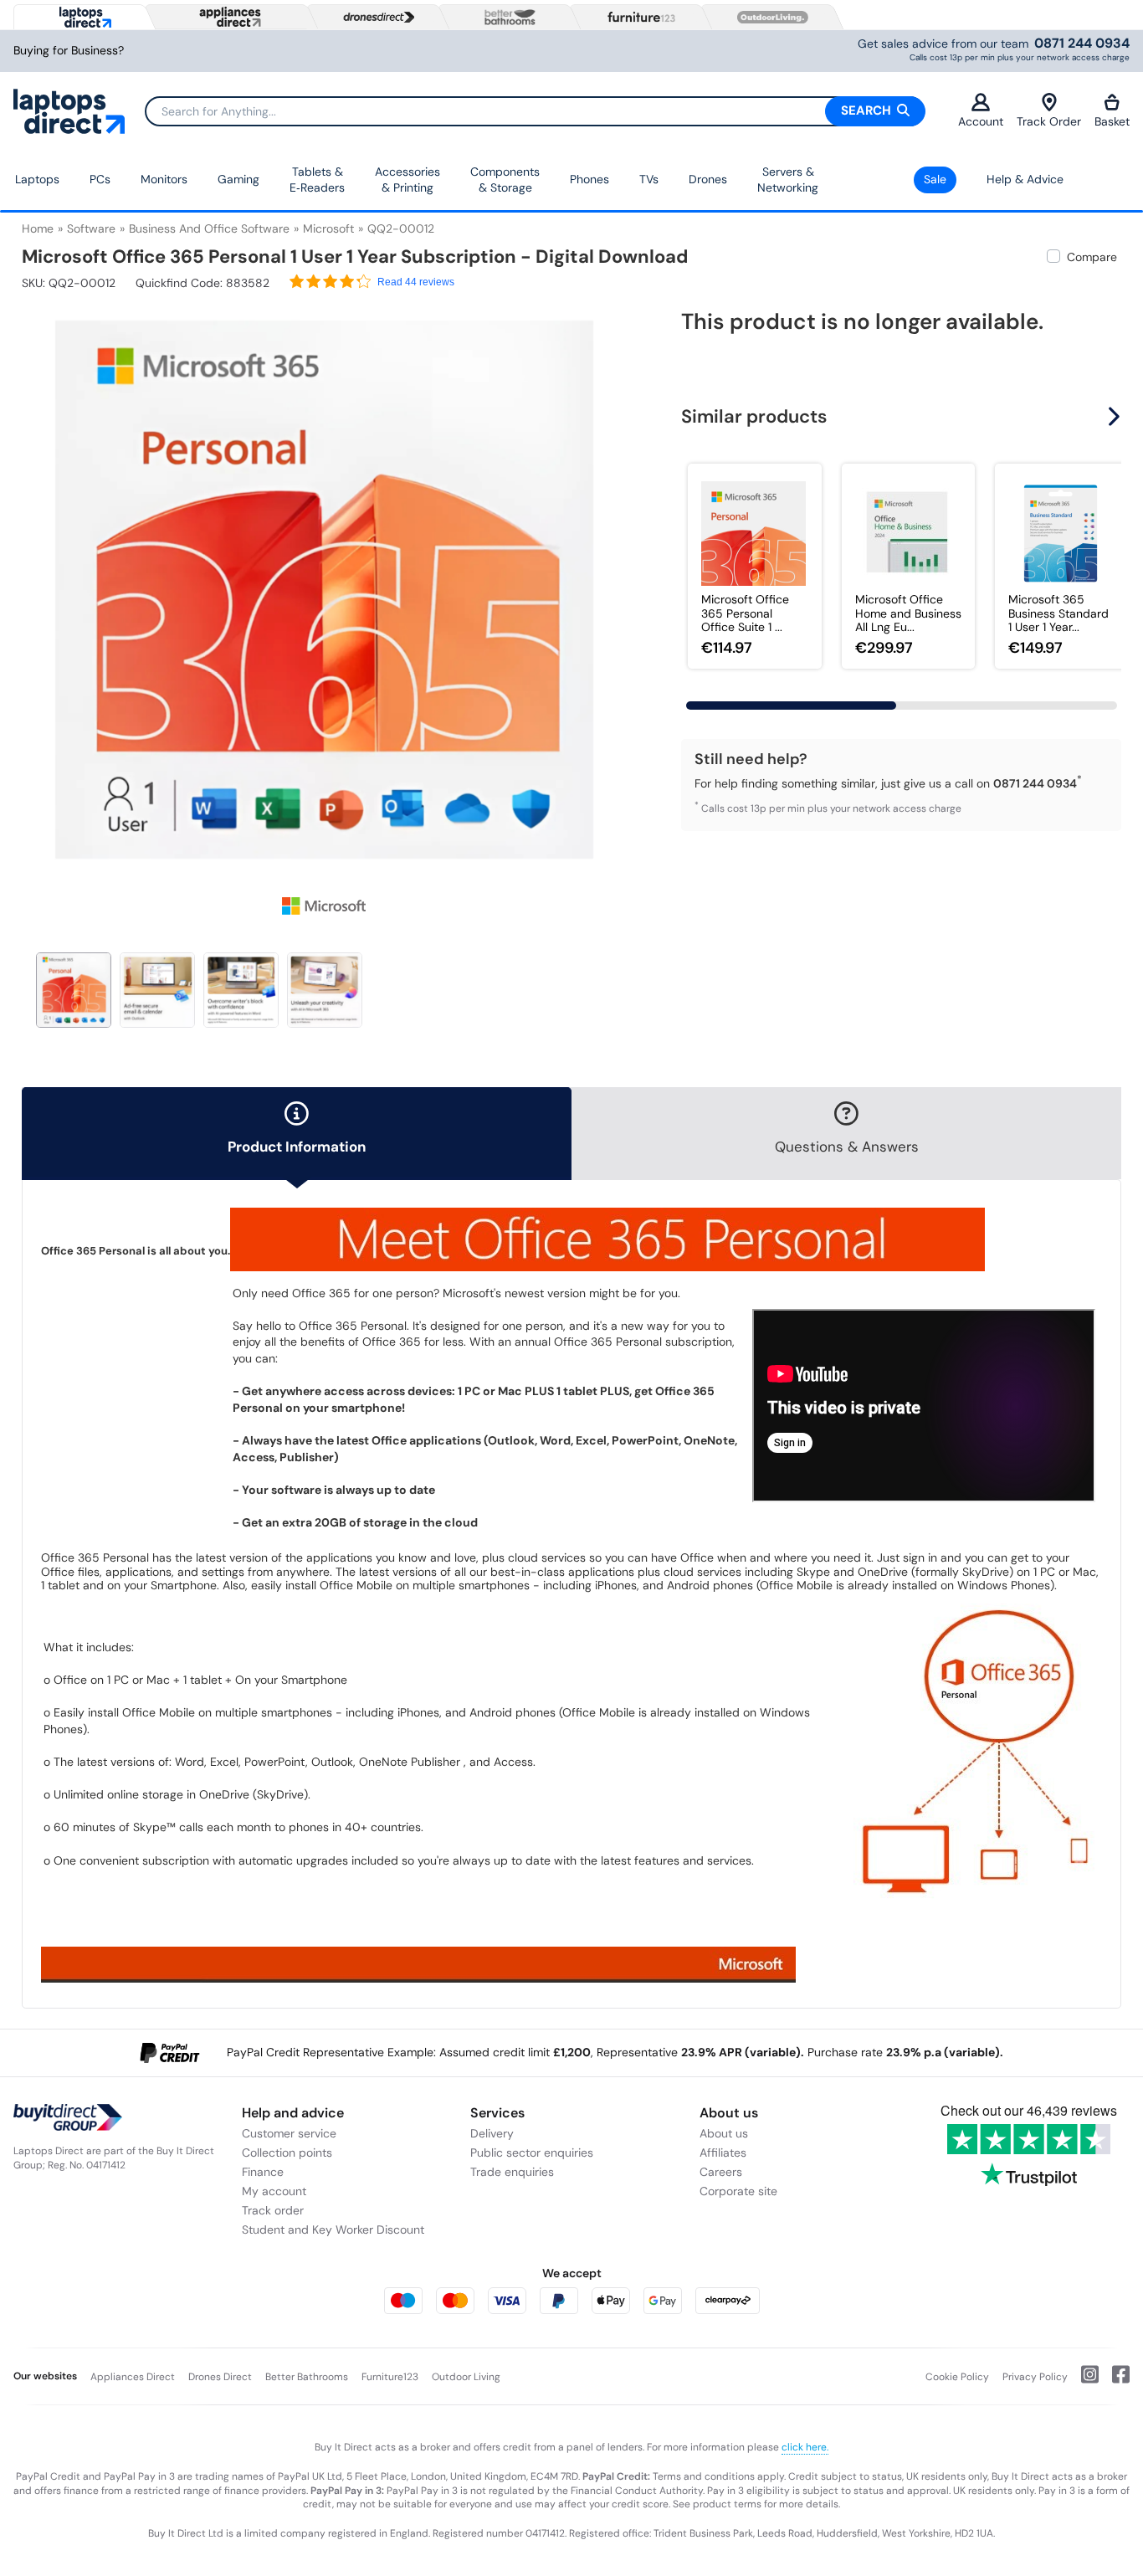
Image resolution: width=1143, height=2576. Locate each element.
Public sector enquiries (532, 2153)
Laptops (37, 179)
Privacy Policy (1035, 2377)
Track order (273, 2210)
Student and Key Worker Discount (333, 2230)
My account (274, 2191)
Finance (263, 2172)
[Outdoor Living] (769, 18)
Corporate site (738, 2191)
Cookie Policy (957, 2377)
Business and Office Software (209, 228)
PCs (100, 179)
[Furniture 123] (638, 17)
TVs (649, 179)
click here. (805, 2447)
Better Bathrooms (307, 2377)
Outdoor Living (466, 2377)
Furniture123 (390, 2377)
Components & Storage (505, 180)
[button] (615, 579)
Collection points (287, 2153)
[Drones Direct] (375, 18)
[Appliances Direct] (228, 17)
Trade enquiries (512, 2172)
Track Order (1049, 121)
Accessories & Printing (407, 180)
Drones (708, 179)
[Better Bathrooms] (506, 17)
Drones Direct (220, 2377)
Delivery (492, 2133)
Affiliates (723, 2153)
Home (38, 228)
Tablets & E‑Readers (317, 180)
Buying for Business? (69, 51)
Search (868, 110)
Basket (1112, 121)
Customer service (289, 2133)
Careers (721, 2172)
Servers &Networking (788, 180)
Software (91, 228)
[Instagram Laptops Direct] (1083, 2381)
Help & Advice (1025, 179)
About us (724, 2133)
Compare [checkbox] (1092, 257)
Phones (589, 179)
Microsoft (328, 228)
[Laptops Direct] (82, 17)
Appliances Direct (133, 2377)
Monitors (164, 179)
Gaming (238, 179)
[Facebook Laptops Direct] (1114, 2381)
